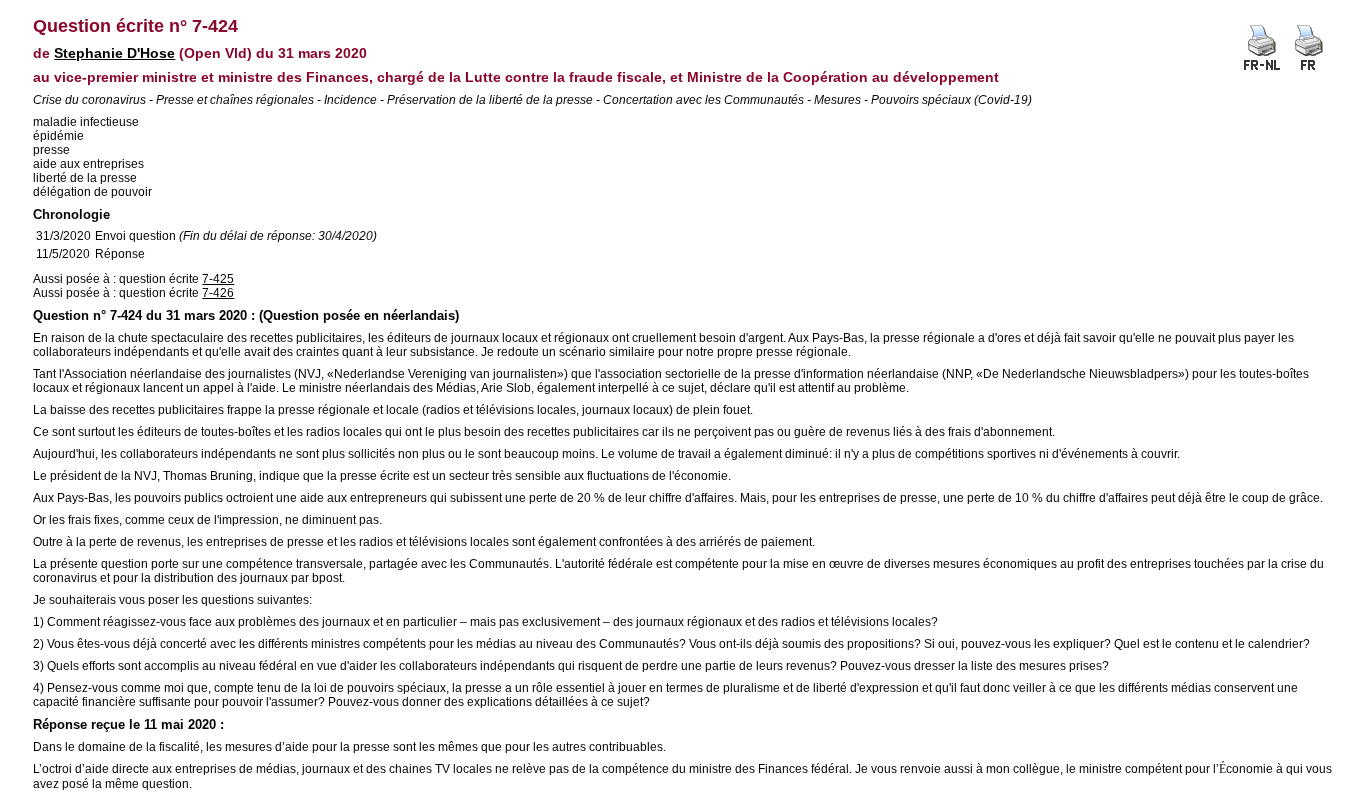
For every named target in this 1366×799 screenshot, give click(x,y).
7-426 (218, 293)
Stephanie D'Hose (114, 53)
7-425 (218, 279)
